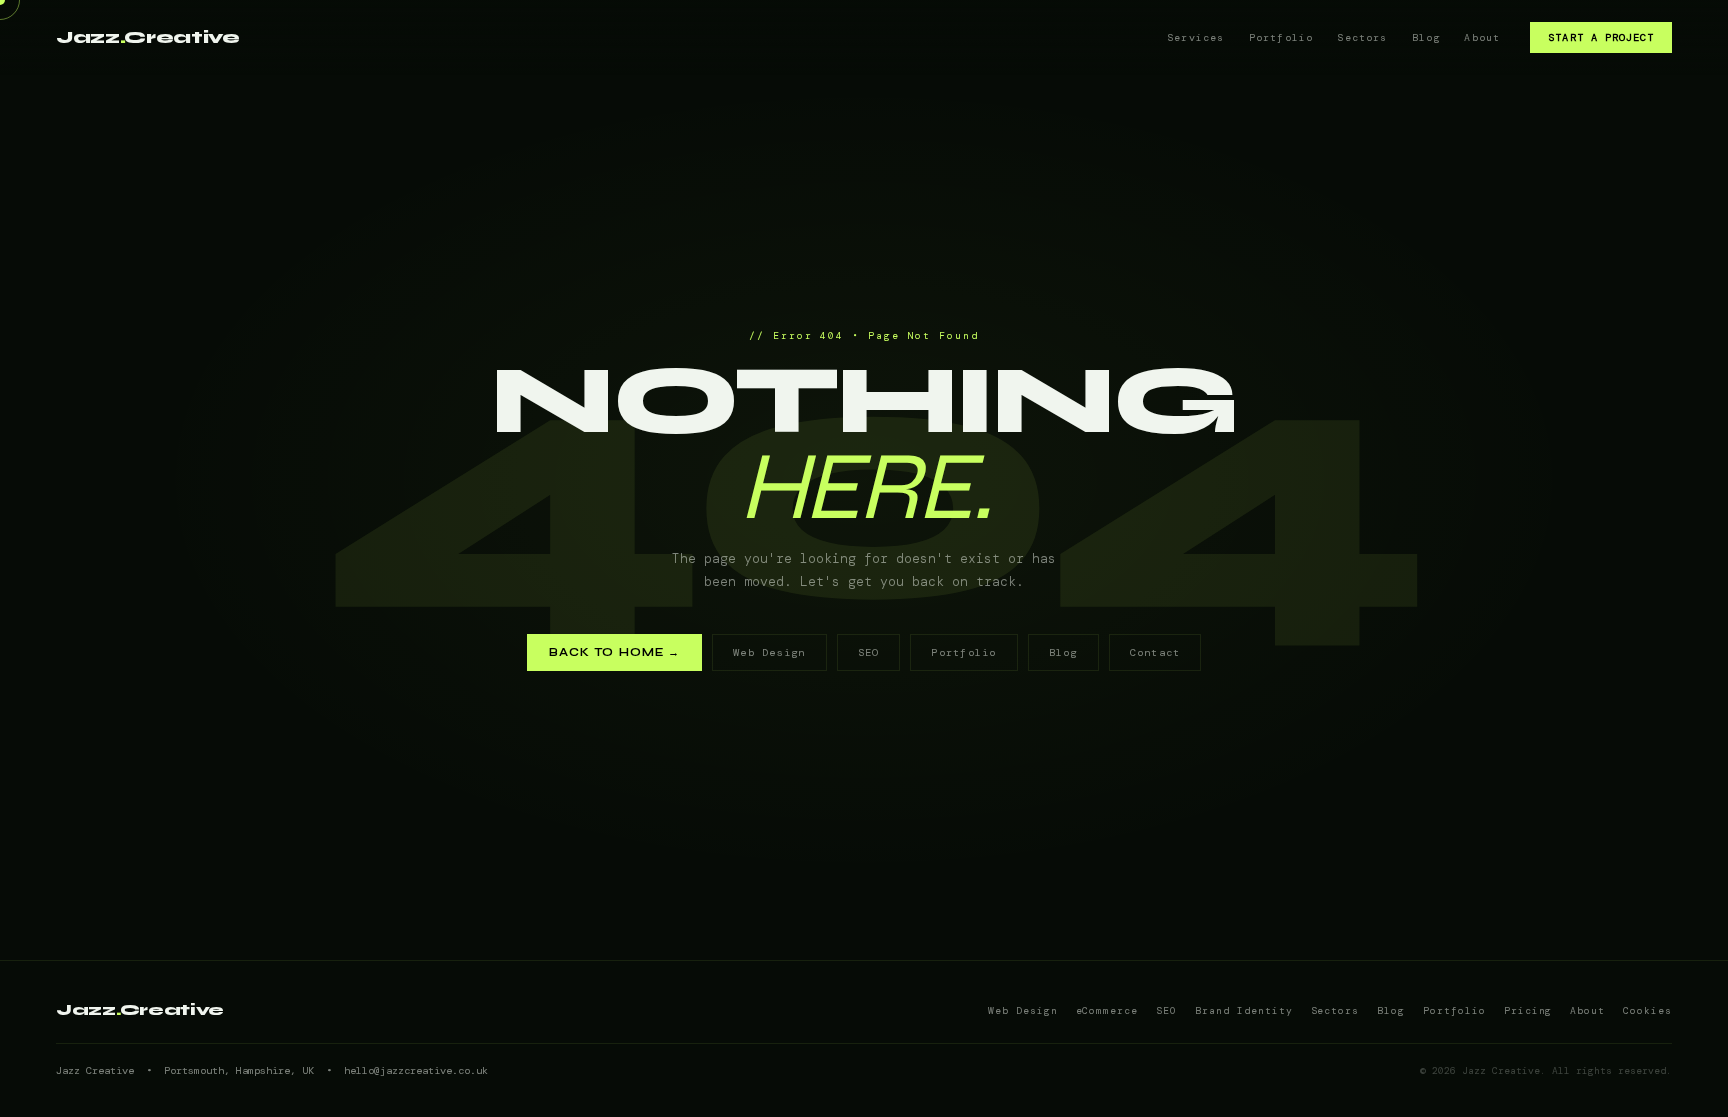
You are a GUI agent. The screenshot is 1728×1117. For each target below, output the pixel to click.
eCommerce (1107, 1010)
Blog (1426, 37)
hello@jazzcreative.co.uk (416, 1070)
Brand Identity (1243, 1010)
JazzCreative (148, 37)
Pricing (1528, 1010)
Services (1196, 37)
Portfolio (1281, 37)
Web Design (769, 652)
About (1482, 37)
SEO (869, 652)
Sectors (1362, 37)
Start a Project (1601, 37)
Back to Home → (615, 652)
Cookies (1647, 1010)
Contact (1155, 652)
